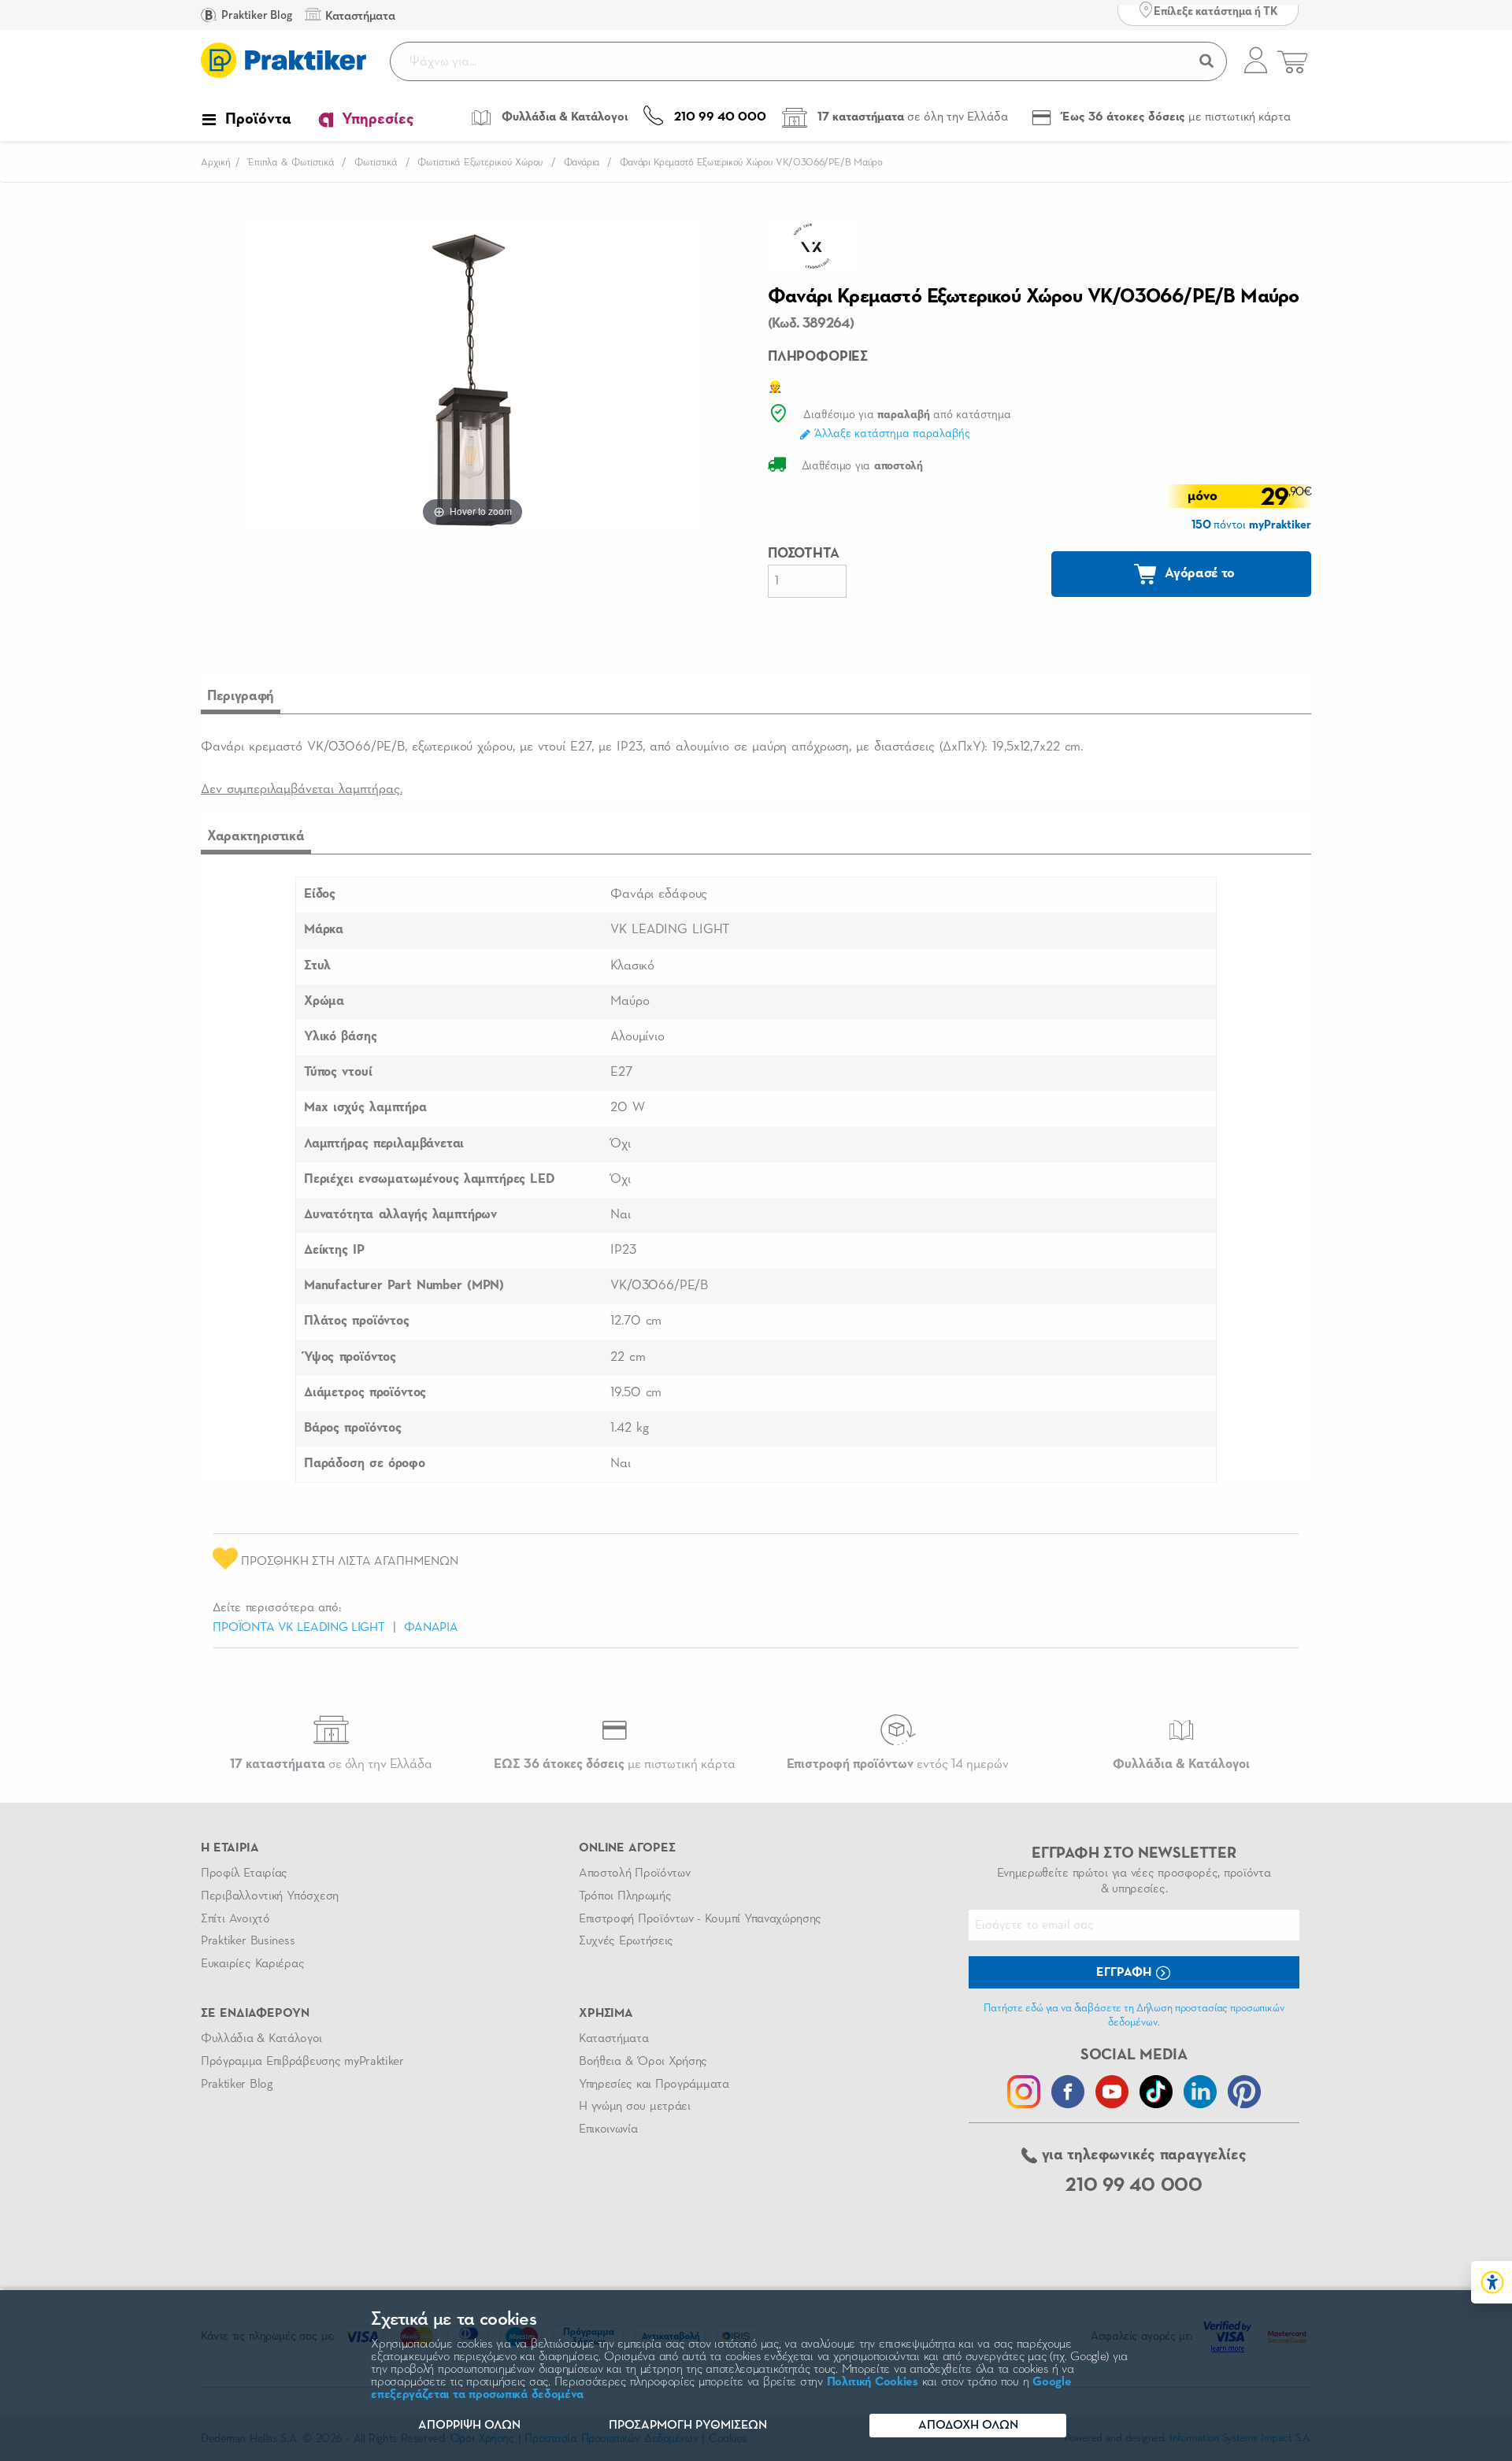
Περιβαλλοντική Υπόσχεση (270, 1896)
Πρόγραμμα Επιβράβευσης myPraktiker (302, 2062)
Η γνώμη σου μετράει (635, 2107)
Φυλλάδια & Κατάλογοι (261, 2039)
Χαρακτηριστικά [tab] (256, 836)
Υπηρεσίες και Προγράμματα (654, 2085)
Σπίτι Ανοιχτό (235, 1919)
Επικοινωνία (608, 2129)
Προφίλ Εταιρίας (244, 1874)
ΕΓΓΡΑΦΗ (1125, 1973)
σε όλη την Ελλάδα (331, 1764)
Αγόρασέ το (1199, 573)
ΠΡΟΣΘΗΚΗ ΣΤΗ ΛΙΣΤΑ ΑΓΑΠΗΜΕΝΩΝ (348, 1562)
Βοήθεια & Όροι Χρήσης (643, 2062)
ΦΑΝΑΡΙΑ (431, 1628)
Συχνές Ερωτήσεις (626, 1941)
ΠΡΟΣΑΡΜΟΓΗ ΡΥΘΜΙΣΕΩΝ (688, 2426)
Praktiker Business (248, 1941)
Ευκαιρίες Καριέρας (252, 1964)
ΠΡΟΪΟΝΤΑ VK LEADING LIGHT (299, 1628)
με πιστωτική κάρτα (615, 1764)
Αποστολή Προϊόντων (635, 1874)
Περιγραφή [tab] (241, 696)
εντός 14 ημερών (898, 1764)
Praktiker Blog (256, 15)
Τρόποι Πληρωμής (625, 1896)
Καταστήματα (613, 2039)
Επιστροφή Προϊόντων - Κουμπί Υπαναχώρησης (700, 1919)
